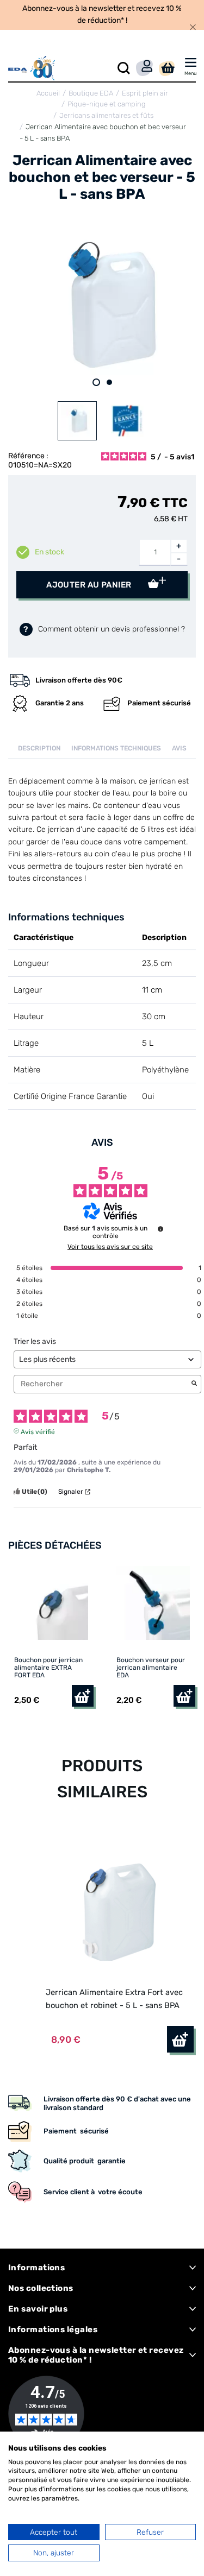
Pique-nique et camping (107, 104)
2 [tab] (109, 382)
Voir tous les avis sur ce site (110, 1247)
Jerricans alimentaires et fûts (106, 115)
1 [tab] (96, 382)
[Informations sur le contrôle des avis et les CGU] (160, 1229)
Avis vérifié (38, 1431)
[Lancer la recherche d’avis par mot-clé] (194, 1384)
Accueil (48, 93)
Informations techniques (116, 748)
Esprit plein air (145, 93)
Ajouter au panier (90, 585)
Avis (179, 748)
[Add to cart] (180, 2039)
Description (39, 748)
